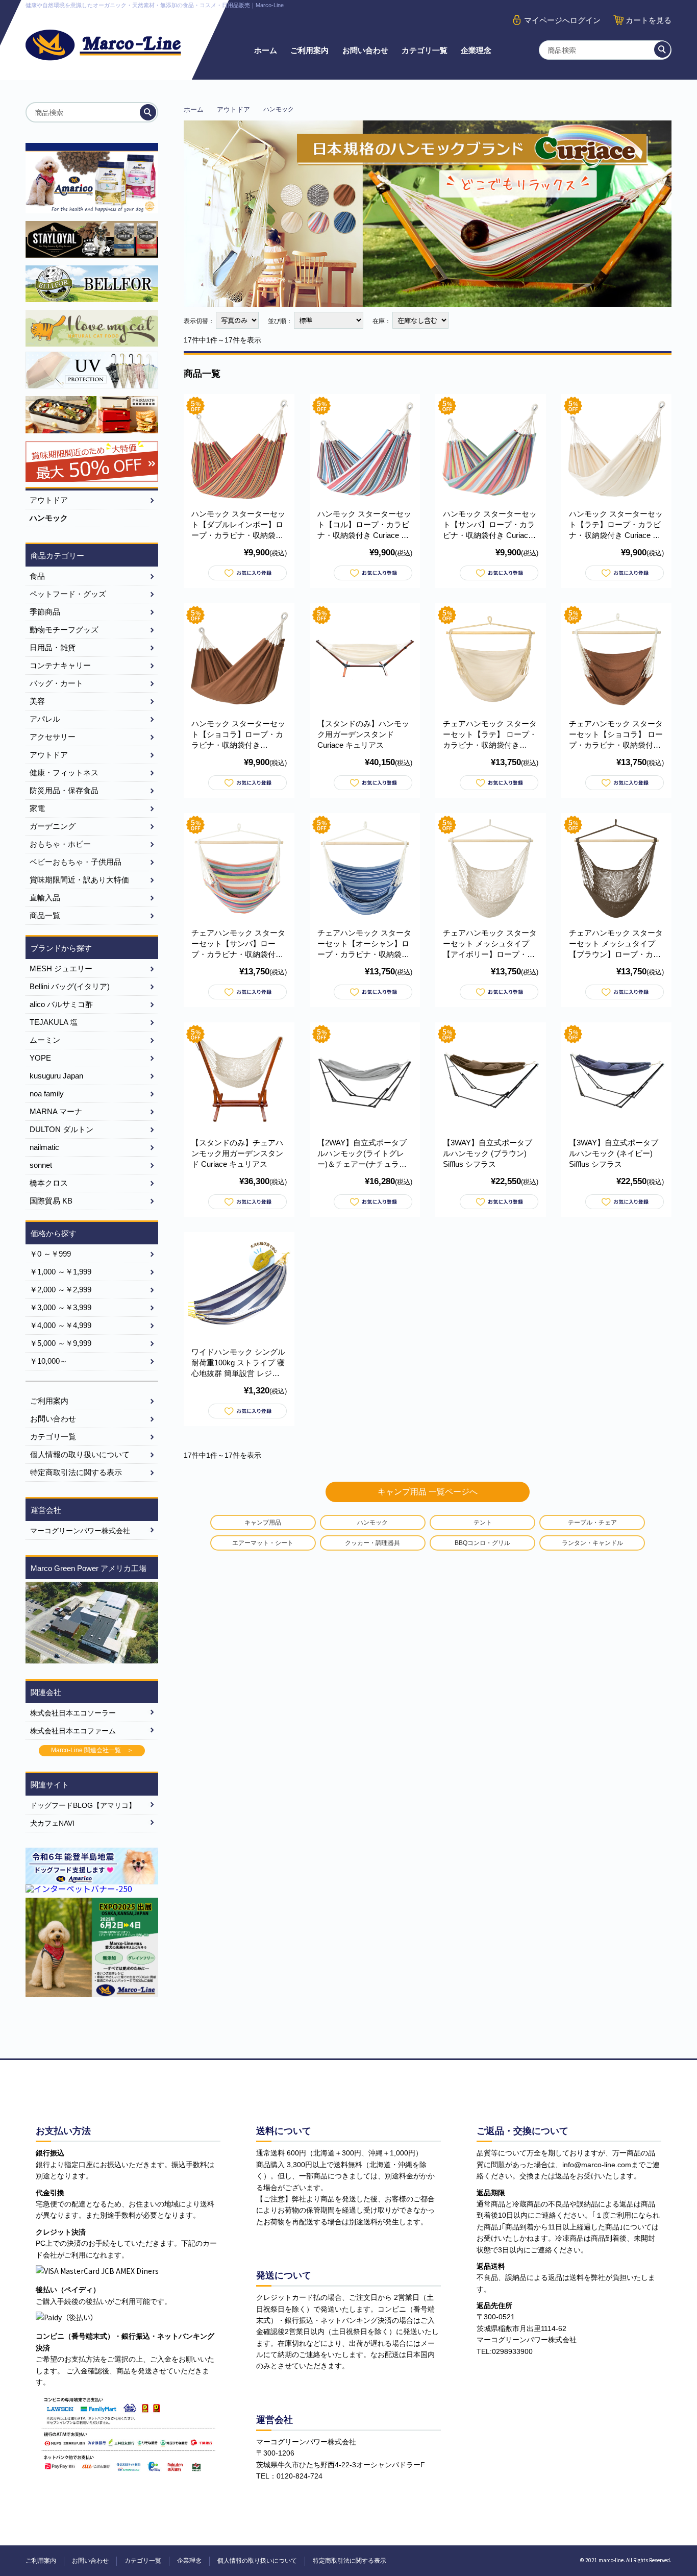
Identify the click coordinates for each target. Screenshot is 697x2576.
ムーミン (45, 1040)
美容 (37, 701)
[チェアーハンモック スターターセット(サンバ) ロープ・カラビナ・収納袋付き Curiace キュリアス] (239, 868)
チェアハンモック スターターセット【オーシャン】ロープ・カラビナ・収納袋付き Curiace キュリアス (364, 944)
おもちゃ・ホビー (60, 844)
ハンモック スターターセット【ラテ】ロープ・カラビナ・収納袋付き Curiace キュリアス (616, 525)
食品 (37, 576)
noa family (47, 1094)
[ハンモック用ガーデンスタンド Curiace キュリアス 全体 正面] (365, 659)
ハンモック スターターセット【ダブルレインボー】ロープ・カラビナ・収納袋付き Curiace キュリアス (238, 525)
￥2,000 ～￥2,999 (60, 1290)
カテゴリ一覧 (425, 50)
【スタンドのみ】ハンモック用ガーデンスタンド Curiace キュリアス (363, 734)
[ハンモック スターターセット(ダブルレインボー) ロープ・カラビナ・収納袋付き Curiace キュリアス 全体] (239, 449)
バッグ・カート (56, 683)
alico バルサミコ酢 (61, 1004)
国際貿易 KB (51, 1201)
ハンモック (372, 1523)
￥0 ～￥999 (50, 1254)
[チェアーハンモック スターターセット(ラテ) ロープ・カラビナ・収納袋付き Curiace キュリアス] (491, 659)
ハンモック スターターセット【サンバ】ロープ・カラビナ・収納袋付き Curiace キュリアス (490, 525)
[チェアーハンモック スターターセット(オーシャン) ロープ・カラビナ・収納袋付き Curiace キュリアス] (365, 868)
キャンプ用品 (263, 1523)
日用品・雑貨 (53, 647)
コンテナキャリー (60, 665)
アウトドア (233, 109)
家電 (37, 808)
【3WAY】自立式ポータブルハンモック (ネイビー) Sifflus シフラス (614, 1153)
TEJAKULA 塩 (54, 1022)
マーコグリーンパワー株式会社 (80, 1531)
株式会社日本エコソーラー (73, 1713)
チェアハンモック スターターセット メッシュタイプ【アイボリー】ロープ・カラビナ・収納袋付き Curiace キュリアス (490, 944)
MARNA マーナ (56, 1111)
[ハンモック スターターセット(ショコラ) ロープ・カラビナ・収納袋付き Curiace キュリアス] (239, 659)
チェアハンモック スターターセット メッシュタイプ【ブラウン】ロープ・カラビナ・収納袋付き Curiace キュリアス (616, 944)
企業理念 (476, 50)
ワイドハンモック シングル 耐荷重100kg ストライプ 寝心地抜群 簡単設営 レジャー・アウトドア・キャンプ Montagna (238, 1363)
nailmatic (44, 1147)
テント (483, 1523)
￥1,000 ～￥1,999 (60, 1272)
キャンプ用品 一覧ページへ (428, 1492)
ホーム (266, 50)
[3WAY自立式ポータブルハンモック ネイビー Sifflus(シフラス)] (617, 1078)
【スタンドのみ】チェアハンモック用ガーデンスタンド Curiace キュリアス (237, 1153)
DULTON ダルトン (61, 1129)
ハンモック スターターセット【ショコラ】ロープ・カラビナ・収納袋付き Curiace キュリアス (238, 735)
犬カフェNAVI (52, 1823)
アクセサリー (53, 737)
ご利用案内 (309, 50)
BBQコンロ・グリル (482, 1543)
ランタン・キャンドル (592, 1543)
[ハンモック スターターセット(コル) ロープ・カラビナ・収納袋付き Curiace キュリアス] (365, 449)
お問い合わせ (365, 50)
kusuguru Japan (56, 1076)
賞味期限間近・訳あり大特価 (79, 880)
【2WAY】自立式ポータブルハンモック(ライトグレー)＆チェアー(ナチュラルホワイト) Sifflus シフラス (362, 1154)
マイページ (562, 20)
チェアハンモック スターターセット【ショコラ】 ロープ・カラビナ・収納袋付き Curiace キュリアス (616, 735)
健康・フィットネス (64, 772)
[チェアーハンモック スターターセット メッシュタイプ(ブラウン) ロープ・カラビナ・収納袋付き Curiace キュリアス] (617, 868)
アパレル (45, 719)
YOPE (40, 1058)
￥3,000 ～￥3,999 (60, 1307)
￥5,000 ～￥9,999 (60, 1343)
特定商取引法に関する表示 (76, 1472)
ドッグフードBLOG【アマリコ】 (83, 1805)
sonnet (41, 1165)
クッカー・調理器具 (372, 1543)
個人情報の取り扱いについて (80, 1454)
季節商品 (45, 612)
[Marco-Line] (103, 45)
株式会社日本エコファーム (73, 1731)
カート (649, 20)
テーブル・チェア (592, 1523)
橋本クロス (49, 1183)
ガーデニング (53, 826)
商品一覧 (45, 915)
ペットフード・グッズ (68, 594)
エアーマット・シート (263, 1543)
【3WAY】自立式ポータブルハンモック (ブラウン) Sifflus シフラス (488, 1153)
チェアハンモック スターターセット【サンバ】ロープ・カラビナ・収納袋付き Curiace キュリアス (238, 944)
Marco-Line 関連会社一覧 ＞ (92, 1750)
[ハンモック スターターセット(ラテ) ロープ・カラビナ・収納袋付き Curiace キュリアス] (617, 449)
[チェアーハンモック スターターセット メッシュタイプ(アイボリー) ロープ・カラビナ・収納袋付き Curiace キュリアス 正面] (491, 868)
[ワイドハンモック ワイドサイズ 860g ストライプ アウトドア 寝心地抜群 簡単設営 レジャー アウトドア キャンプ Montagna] (239, 1287)
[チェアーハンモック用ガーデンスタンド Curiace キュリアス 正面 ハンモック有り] (239, 1078)
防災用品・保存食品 (64, 790)
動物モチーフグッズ (64, 630)
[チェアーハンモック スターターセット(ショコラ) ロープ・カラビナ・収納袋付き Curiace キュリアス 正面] (617, 659)
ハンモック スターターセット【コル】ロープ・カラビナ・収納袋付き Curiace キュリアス (364, 525)
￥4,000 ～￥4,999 (60, 1325)
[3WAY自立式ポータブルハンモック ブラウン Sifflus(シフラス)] (491, 1078)
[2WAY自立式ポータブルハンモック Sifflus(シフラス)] (365, 1078)
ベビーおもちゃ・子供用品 (76, 862)
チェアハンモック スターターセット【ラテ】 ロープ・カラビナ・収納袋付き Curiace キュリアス (490, 735)
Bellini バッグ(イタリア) (70, 986)
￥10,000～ (48, 1361)
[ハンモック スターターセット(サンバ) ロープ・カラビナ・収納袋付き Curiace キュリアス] (491, 449)
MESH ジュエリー (61, 968)
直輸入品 (45, 898)
